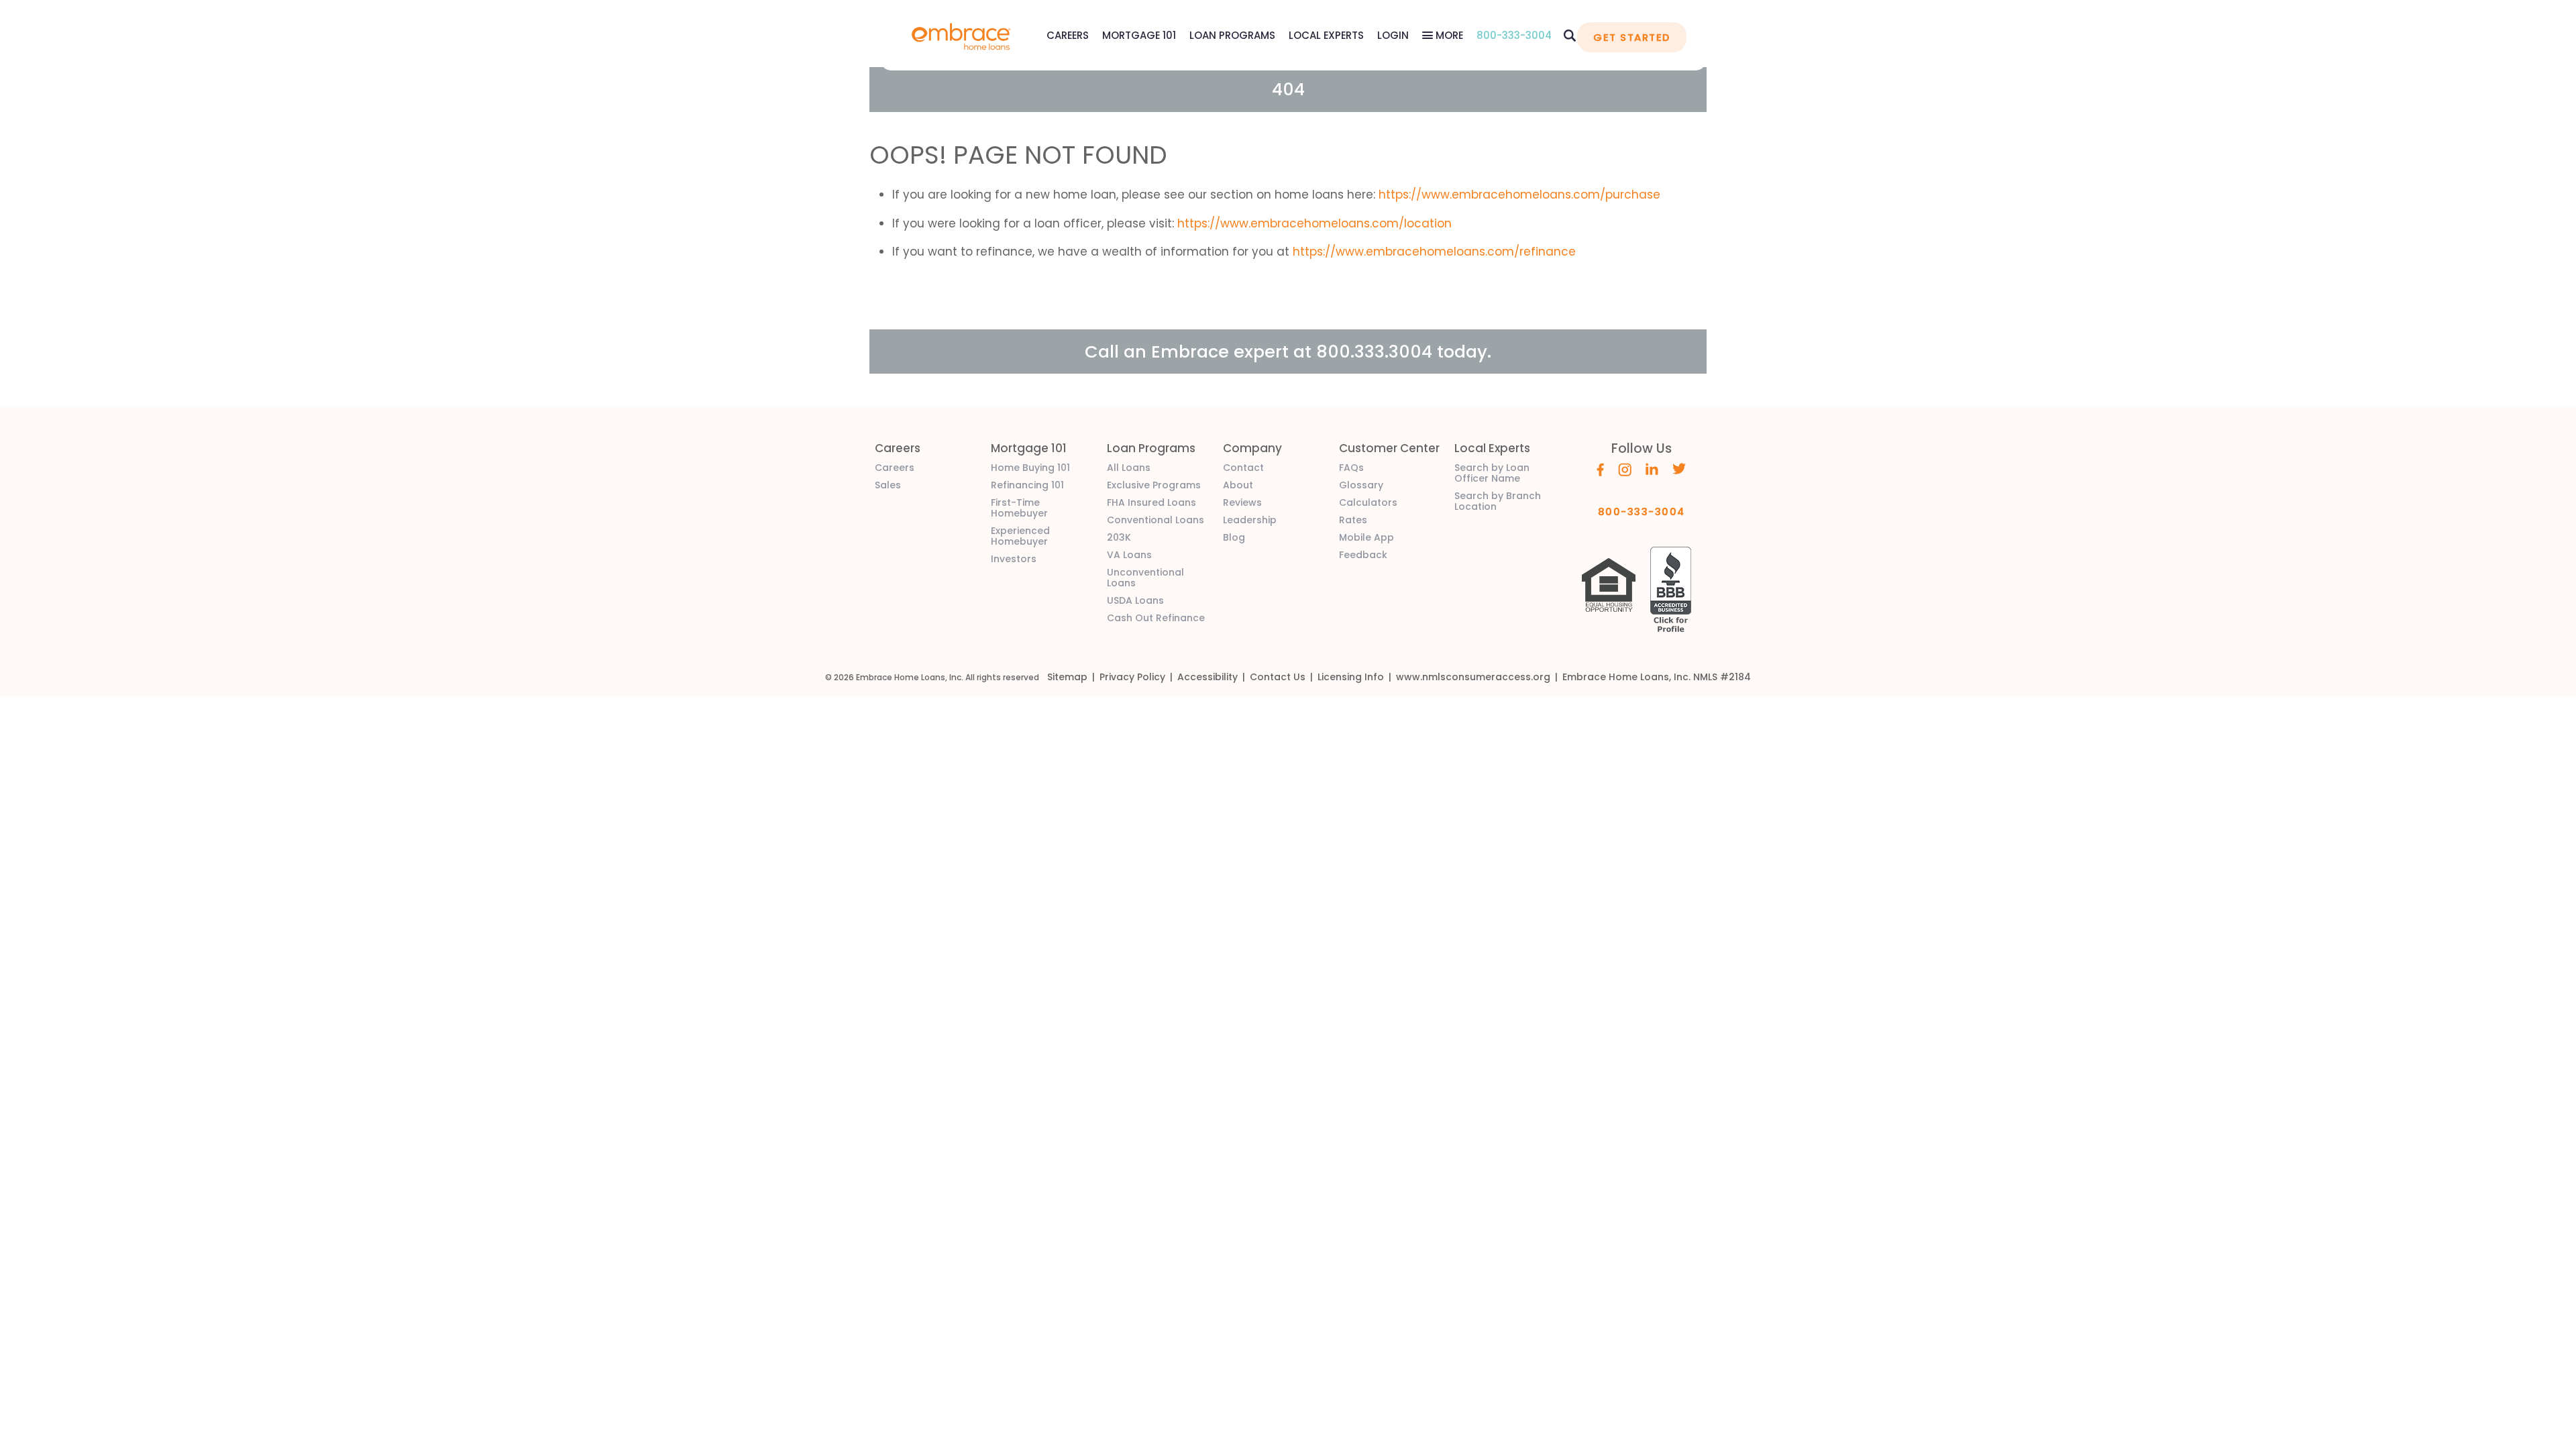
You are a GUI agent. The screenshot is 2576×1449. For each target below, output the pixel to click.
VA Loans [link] (1129, 555)
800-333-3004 (1514, 35)
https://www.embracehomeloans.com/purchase (1519, 195)
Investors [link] (1014, 559)
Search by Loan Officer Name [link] (1492, 473)
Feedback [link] (1363, 555)
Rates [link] (1353, 520)
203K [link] (1119, 537)
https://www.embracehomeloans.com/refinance (1434, 252)
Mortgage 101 (1139, 35)
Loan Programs (1232, 35)
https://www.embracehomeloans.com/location (1314, 223)
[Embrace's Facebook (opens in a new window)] (1600, 468)
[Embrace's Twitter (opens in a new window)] (1679, 468)
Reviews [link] (1242, 502)
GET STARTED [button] (1631, 37)
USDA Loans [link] (1135, 600)
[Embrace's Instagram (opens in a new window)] (1625, 468)
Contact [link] (1243, 468)
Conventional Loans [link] (1156, 520)
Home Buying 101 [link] (1030, 468)
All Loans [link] (1129, 468)
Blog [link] (1234, 537)
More (1448, 35)
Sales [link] (888, 485)
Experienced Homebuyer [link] (1020, 536)
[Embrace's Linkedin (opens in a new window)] (1652, 468)
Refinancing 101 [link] (1027, 485)
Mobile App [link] (1366, 537)
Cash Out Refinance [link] (1156, 618)
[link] (961, 35)
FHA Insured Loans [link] (1151, 502)
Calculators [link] (1368, 502)
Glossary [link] (1361, 485)
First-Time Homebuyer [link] (1019, 508)
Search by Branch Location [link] (1498, 501)
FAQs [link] (1351, 468)
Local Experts (1326, 35)
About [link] (1238, 485)
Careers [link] (895, 468)
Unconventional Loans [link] (1145, 578)
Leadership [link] (1250, 520)
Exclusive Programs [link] (1154, 485)
